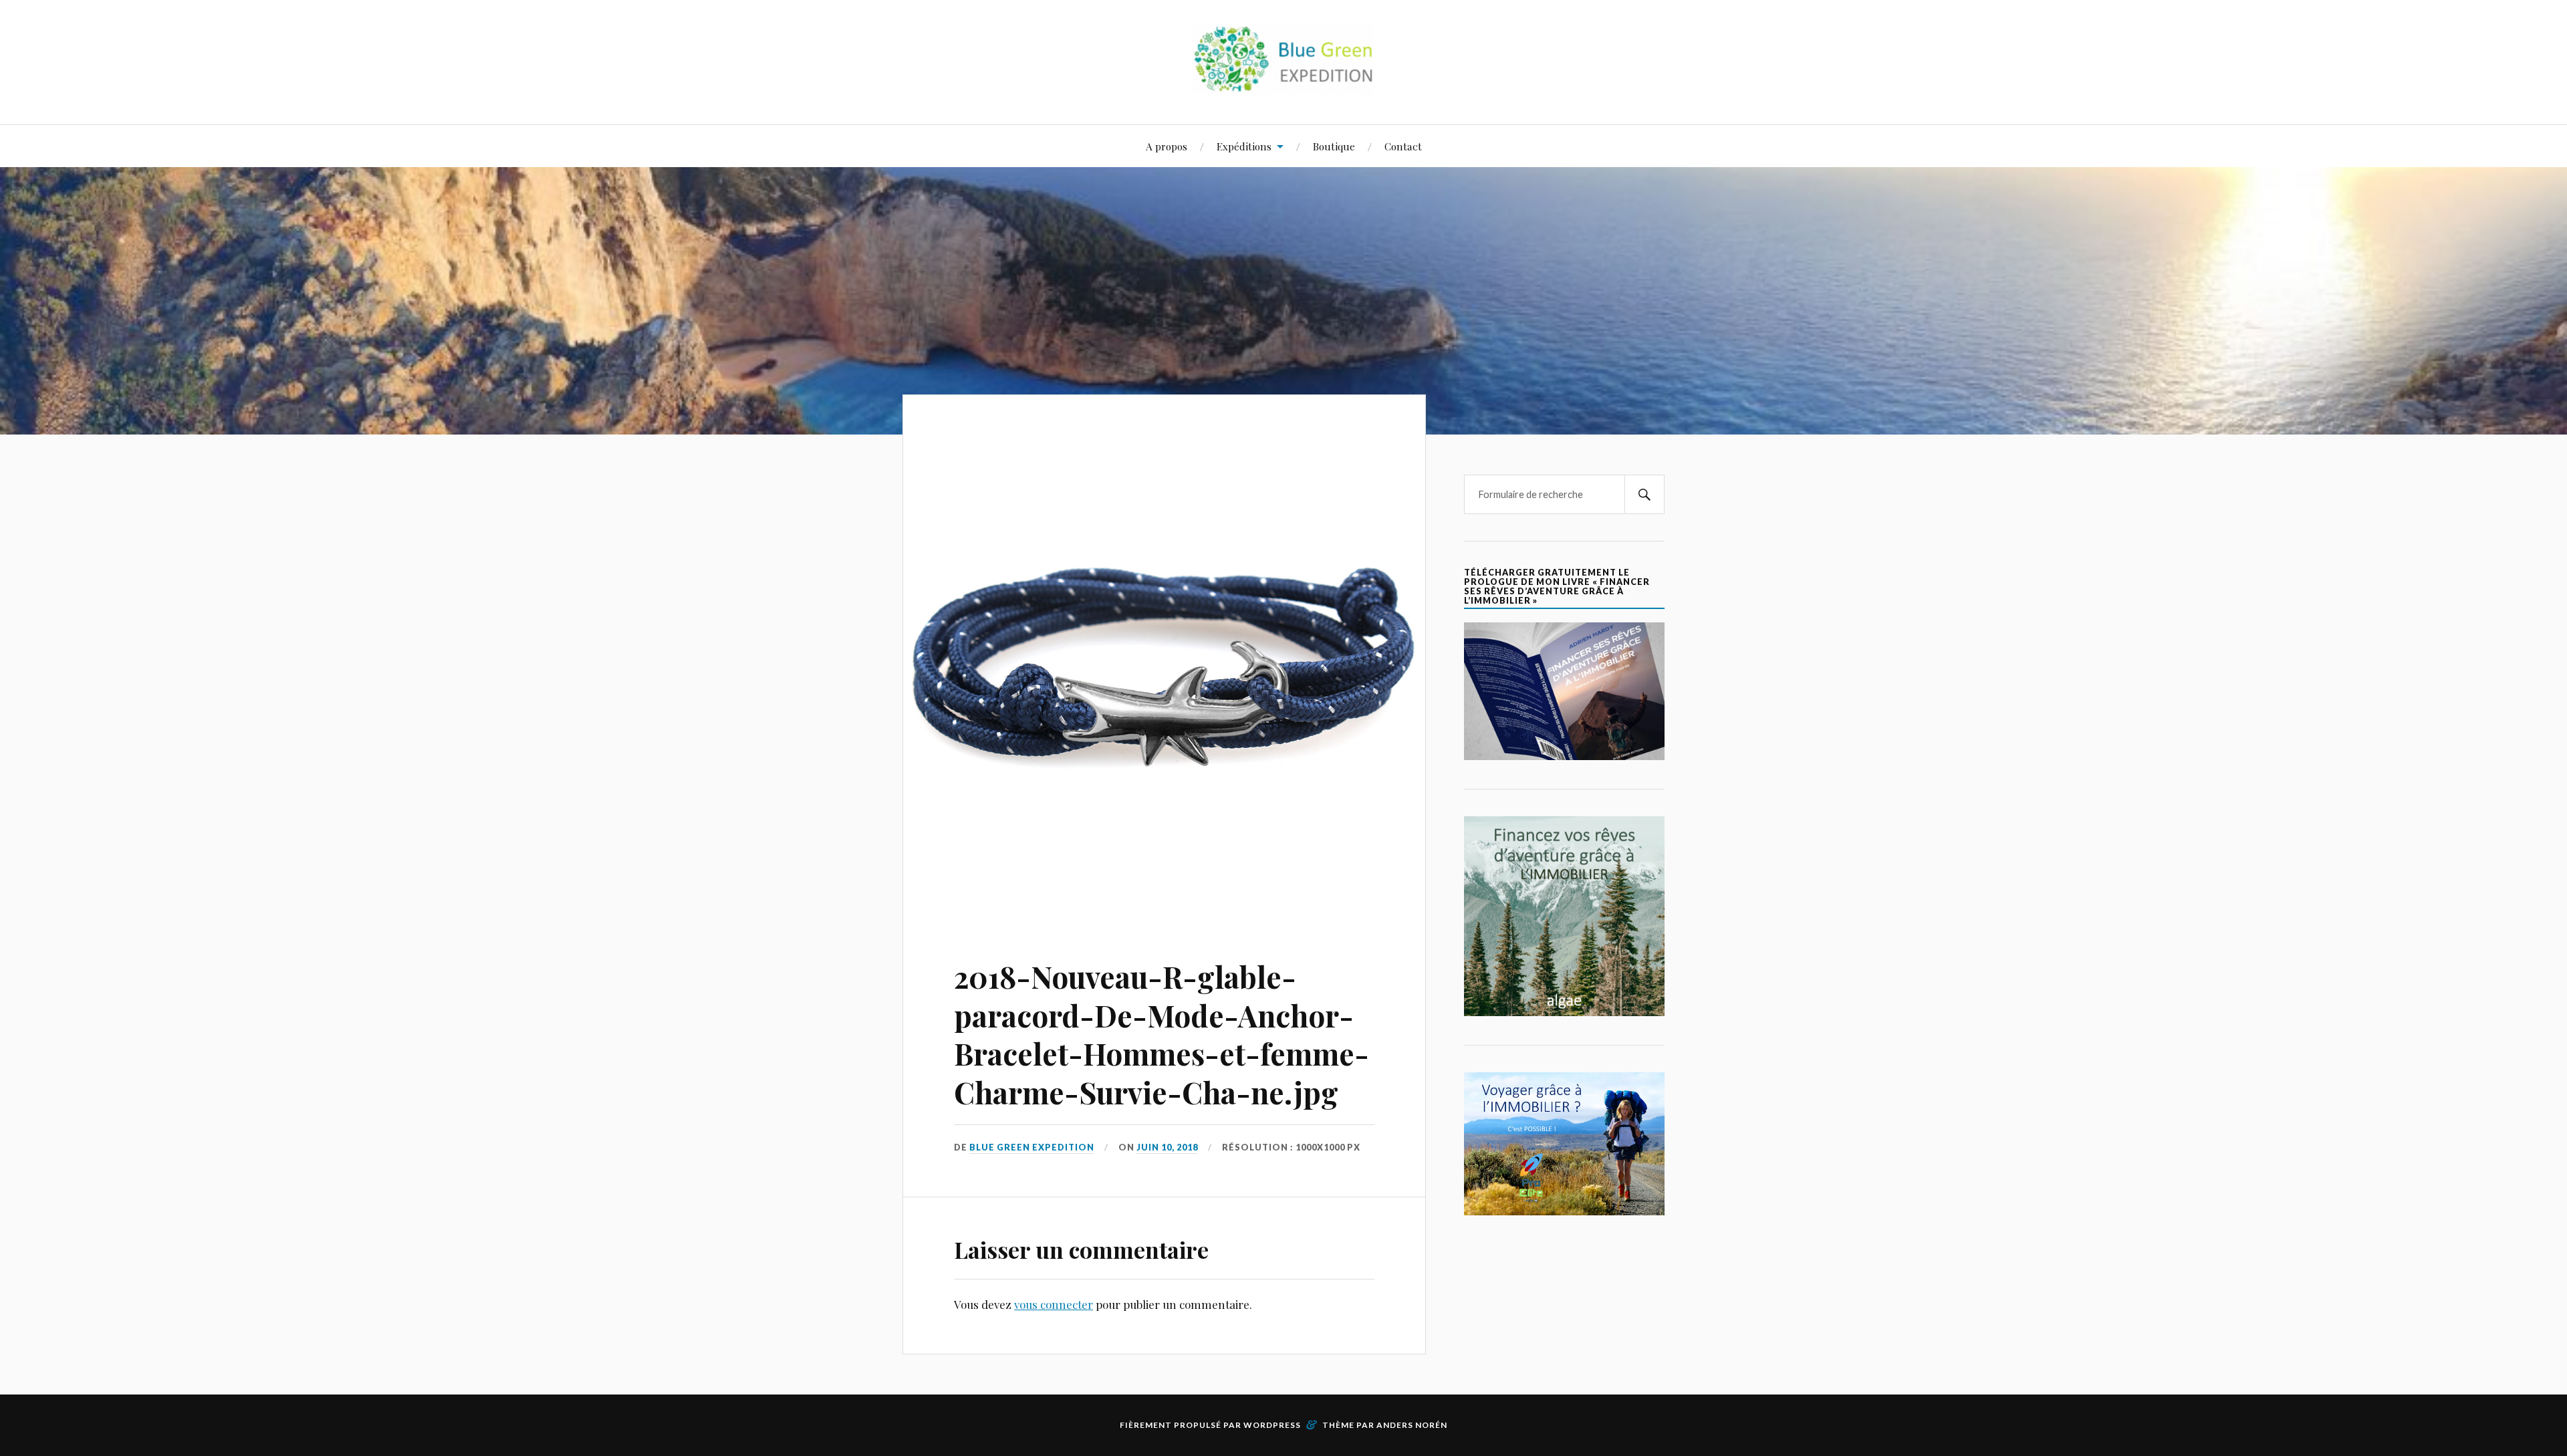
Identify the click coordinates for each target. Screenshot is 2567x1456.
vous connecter (1054, 1304)
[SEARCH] (1644, 494)
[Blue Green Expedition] (1283, 84)
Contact (1403, 146)
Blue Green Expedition (1032, 1147)
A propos (1167, 146)
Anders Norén (1412, 1425)
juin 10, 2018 (1167, 1147)
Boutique (1334, 146)
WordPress (1272, 1425)
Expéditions (1244, 146)
